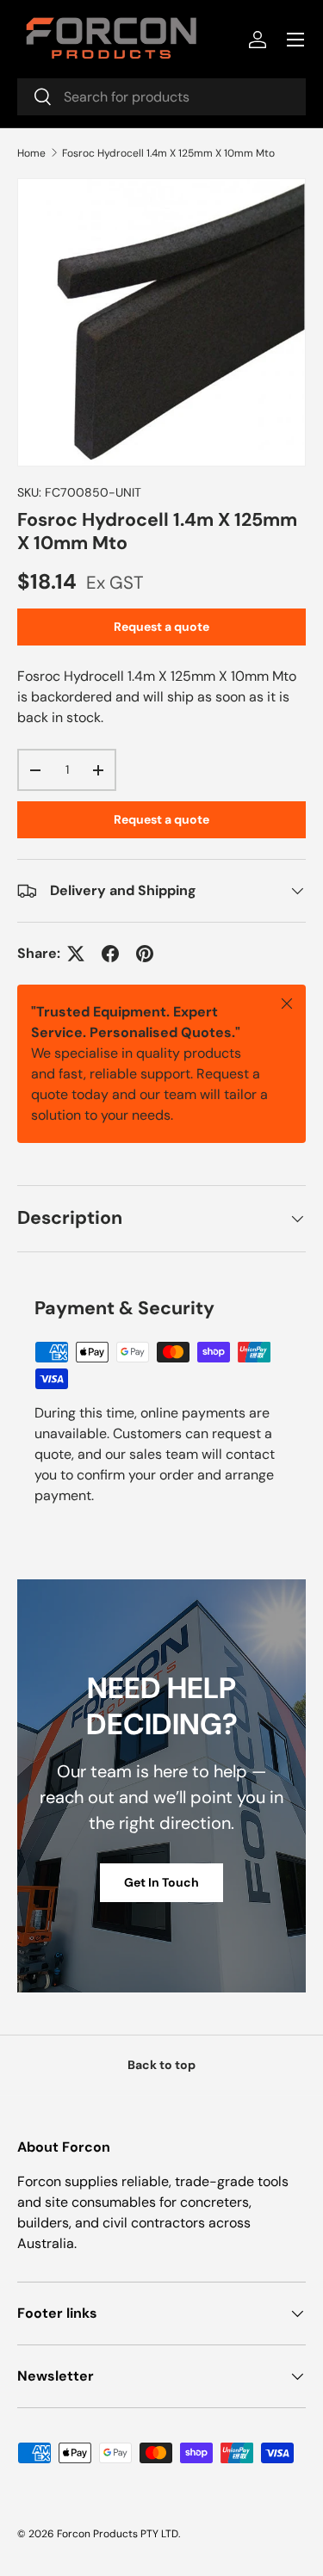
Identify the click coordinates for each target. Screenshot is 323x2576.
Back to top (161, 2065)
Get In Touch (161, 1882)
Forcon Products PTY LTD (118, 2534)
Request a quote (161, 627)
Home (31, 153)
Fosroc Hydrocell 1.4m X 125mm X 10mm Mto (168, 153)
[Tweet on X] (76, 954)
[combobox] (161, 97)
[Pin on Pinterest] (145, 954)
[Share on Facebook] (110, 954)
